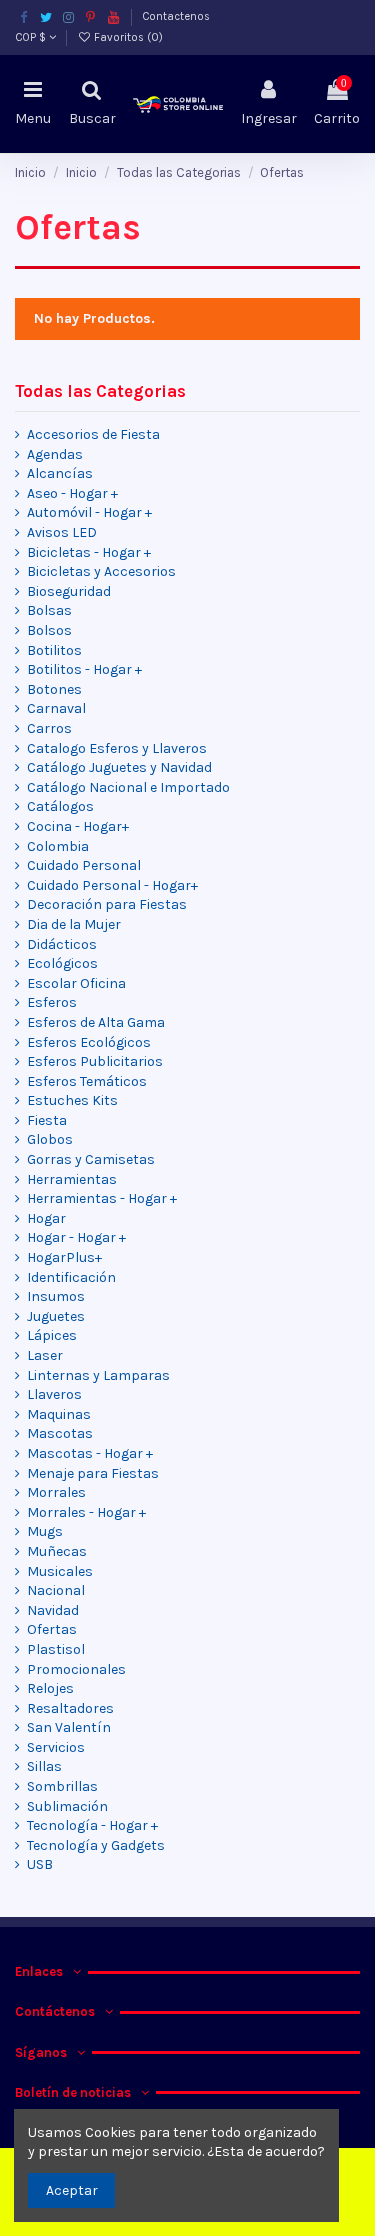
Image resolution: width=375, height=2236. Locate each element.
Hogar (46, 1218)
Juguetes (56, 1316)
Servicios (56, 1747)
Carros (49, 728)
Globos (50, 1139)
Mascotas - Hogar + (90, 1453)
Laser (45, 1355)
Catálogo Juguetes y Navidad (119, 767)
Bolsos (49, 630)
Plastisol (56, 1649)
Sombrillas (62, 1786)
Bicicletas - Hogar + (89, 552)
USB (40, 1864)
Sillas (44, 1766)
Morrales (56, 1492)
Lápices (52, 1335)
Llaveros (54, 1394)
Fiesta (47, 1120)
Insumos (56, 1296)
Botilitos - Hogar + (84, 669)
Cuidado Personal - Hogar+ (112, 885)
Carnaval (56, 708)
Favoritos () (127, 37)
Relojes (50, 1688)
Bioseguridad (69, 591)
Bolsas (49, 610)
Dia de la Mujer (74, 924)
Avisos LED (62, 532)
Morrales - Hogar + (86, 1512)
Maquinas (59, 1414)
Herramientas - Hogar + (102, 1198)
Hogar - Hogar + (76, 1237)
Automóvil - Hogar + (89, 512)
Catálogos (60, 806)
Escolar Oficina (76, 983)
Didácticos (62, 944)
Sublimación (67, 1806)
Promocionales (76, 1669)
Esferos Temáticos (87, 1081)
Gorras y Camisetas (91, 1159)
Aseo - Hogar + (72, 493)
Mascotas (60, 1433)
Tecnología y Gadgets (96, 1845)
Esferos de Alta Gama (96, 1022)
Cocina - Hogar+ (78, 826)
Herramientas (72, 1179)
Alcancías (60, 473)
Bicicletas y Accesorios (101, 571)
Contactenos (176, 16)
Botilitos (54, 650)
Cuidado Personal (84, 865)
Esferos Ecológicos (89, 1042)
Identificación (71, 1277)
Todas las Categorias (100, 391)
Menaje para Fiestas (93, 1473)
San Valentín (69, 1727)
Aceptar (72, 2190)
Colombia (58, 846)
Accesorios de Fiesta (93, 434)
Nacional (56, 1590)
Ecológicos (62, 963)
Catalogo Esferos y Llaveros (117, 748)
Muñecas (57, 1551)
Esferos (52, 1002)
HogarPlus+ (64, 1257)
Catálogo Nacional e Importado (128, 787)
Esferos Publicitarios (95, 1061)
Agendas (55, 454)
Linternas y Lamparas (98, 1375)
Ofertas (52, 1629)
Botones (54, 689)
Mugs (45, 1531)
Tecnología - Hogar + (92, 1825)
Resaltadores (70, 1708)
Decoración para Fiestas (107, 904)
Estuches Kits (72, 1100)
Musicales (60, 1571)
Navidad (53, 1610)
